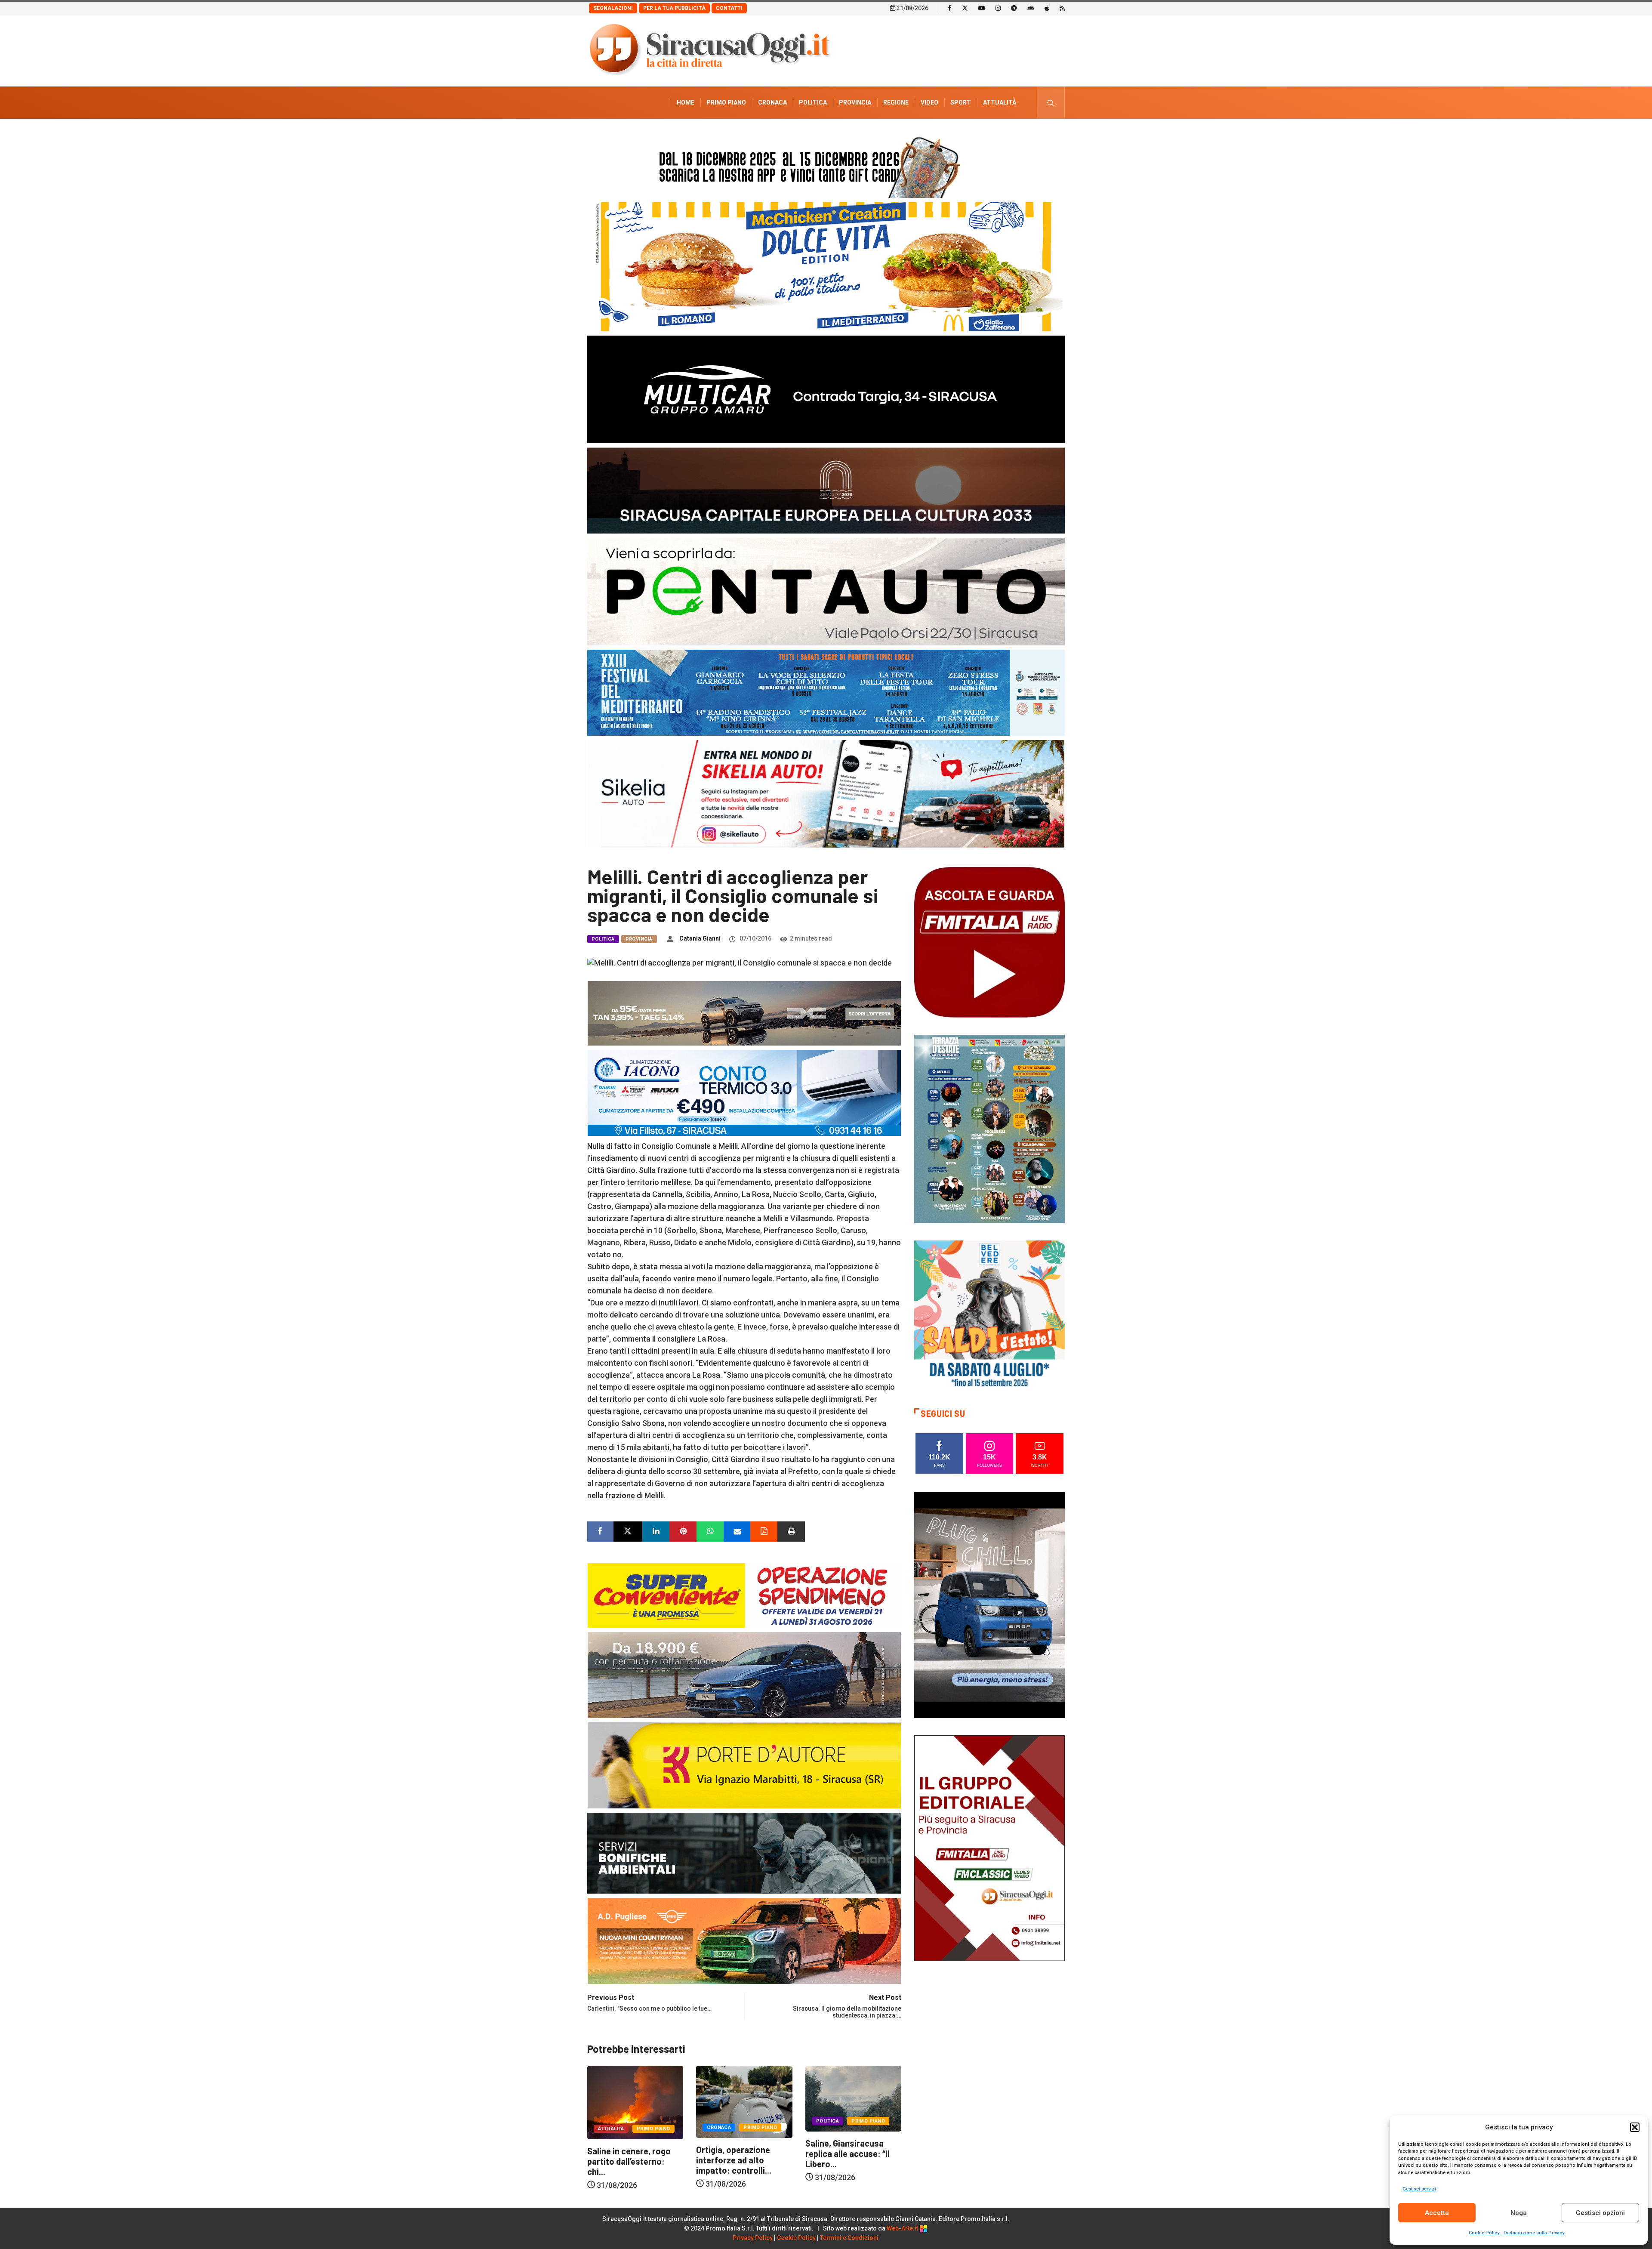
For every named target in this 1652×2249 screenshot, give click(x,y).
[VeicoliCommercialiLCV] (826, 389)
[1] (989, 1847)
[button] (1635, 2127)
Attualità (1000, 102)
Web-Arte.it (903, 2228)
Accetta (1437, 2213)
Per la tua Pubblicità (674, 8)
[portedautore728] (744, 1764)
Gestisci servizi (1419, 2189)
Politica (813, 102)
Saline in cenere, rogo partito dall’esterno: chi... (847, 2161)
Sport (961, 102)
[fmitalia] (826, 692)
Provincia (855, 102)
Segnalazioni (613, 8)
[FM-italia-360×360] (989, 942)
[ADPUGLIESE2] (744, 1940)
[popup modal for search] (1051, 103)
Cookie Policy (1484, 2233)
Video (929, 102)
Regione (896, 102)
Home (686, 102)
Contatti (729, 8)
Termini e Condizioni (849, 2238)
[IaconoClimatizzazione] (744, 1092)
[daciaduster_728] (744, 1012)
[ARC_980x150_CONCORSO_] (826, 165)
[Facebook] (950, 8)
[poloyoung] (744, 1674)
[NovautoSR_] (989, 1604)
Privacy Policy (753, 2238)
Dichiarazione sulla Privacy (1534, 2233)
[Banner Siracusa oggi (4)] (826, 591)
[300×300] (989, 1315)
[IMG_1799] (744, 1594)
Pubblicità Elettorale (979, 135)
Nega (1519, 2213)
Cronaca (772, 102)
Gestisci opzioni (1600, 2213)
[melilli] (989, 1128)
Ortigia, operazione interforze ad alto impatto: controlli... (625, 2160)
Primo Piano (726, 102)
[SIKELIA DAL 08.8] (826, 793)
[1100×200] (826, 490)
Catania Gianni (700, 938)
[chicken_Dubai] (826, 266)
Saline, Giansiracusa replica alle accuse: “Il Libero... (738, 2153)
